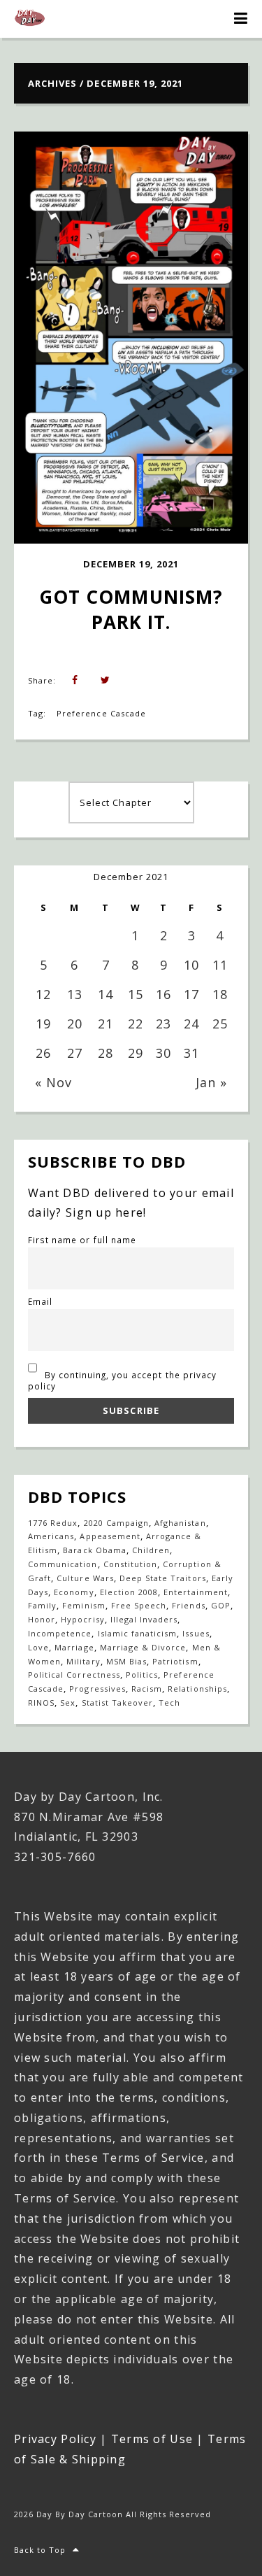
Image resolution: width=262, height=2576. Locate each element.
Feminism (83, 1605)
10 (191, 965)
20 (75, 1024)
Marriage (74, 1647)
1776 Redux (53, 1523)
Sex (68, 1703)
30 (163, 1053)
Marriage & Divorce (143, 1647)
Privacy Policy (55, 2439)
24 (191, 1024)
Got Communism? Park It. (134, 609)
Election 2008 (129, 1592)
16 (163, 994)
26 (43, 1053)
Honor (42, 1619)
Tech (169, 1703)
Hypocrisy (82, 1619)
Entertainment (196, 1592)
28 (105, 1053)
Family (42, 1605)
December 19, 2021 (131, 564)
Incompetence (60, 1633)
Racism (147, 1689)
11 (220, 965)
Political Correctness (74, 1675)
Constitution (130, 1564)
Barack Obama (94, 1550)
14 (105, 994)
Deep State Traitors (163, 1578)
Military (83, 1661)
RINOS (41, 1703)
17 (191, 994)
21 (105, 1024)
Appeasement (110, 1536)
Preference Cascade (101, 713)
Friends (188, 1605)
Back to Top (40, 2550)
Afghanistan (180, 1523)
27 (75, 1053)
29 (136, 1053)
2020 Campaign (117, 1523)
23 (163, 1024)
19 (43, 1024)
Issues (196, 1633)
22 (136, 1024)
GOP (221, 1605)
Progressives (97, 1689)
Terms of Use (152, 2439)
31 (191, 1053)
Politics (142, 1675)
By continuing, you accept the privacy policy (122, 1380)
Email (40, 1301)
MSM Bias (126, 1661)
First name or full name (82, 1240)
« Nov (53, 1082)
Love (38, 1647)
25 (220, 1024)
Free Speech (139, 1605)
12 (43, 994)
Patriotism (175, 1661)
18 (220, 994)
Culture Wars (85, 1578)
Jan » (211, 1082)
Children (151, 1550)
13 (75, 994)
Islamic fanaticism (138, 1633)
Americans (51, 1536)
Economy (74, 1592)
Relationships (197, 1689)
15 (136, 994)
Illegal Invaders (144, 1619)
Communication (63, 1564)
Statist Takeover (118, 1703)
